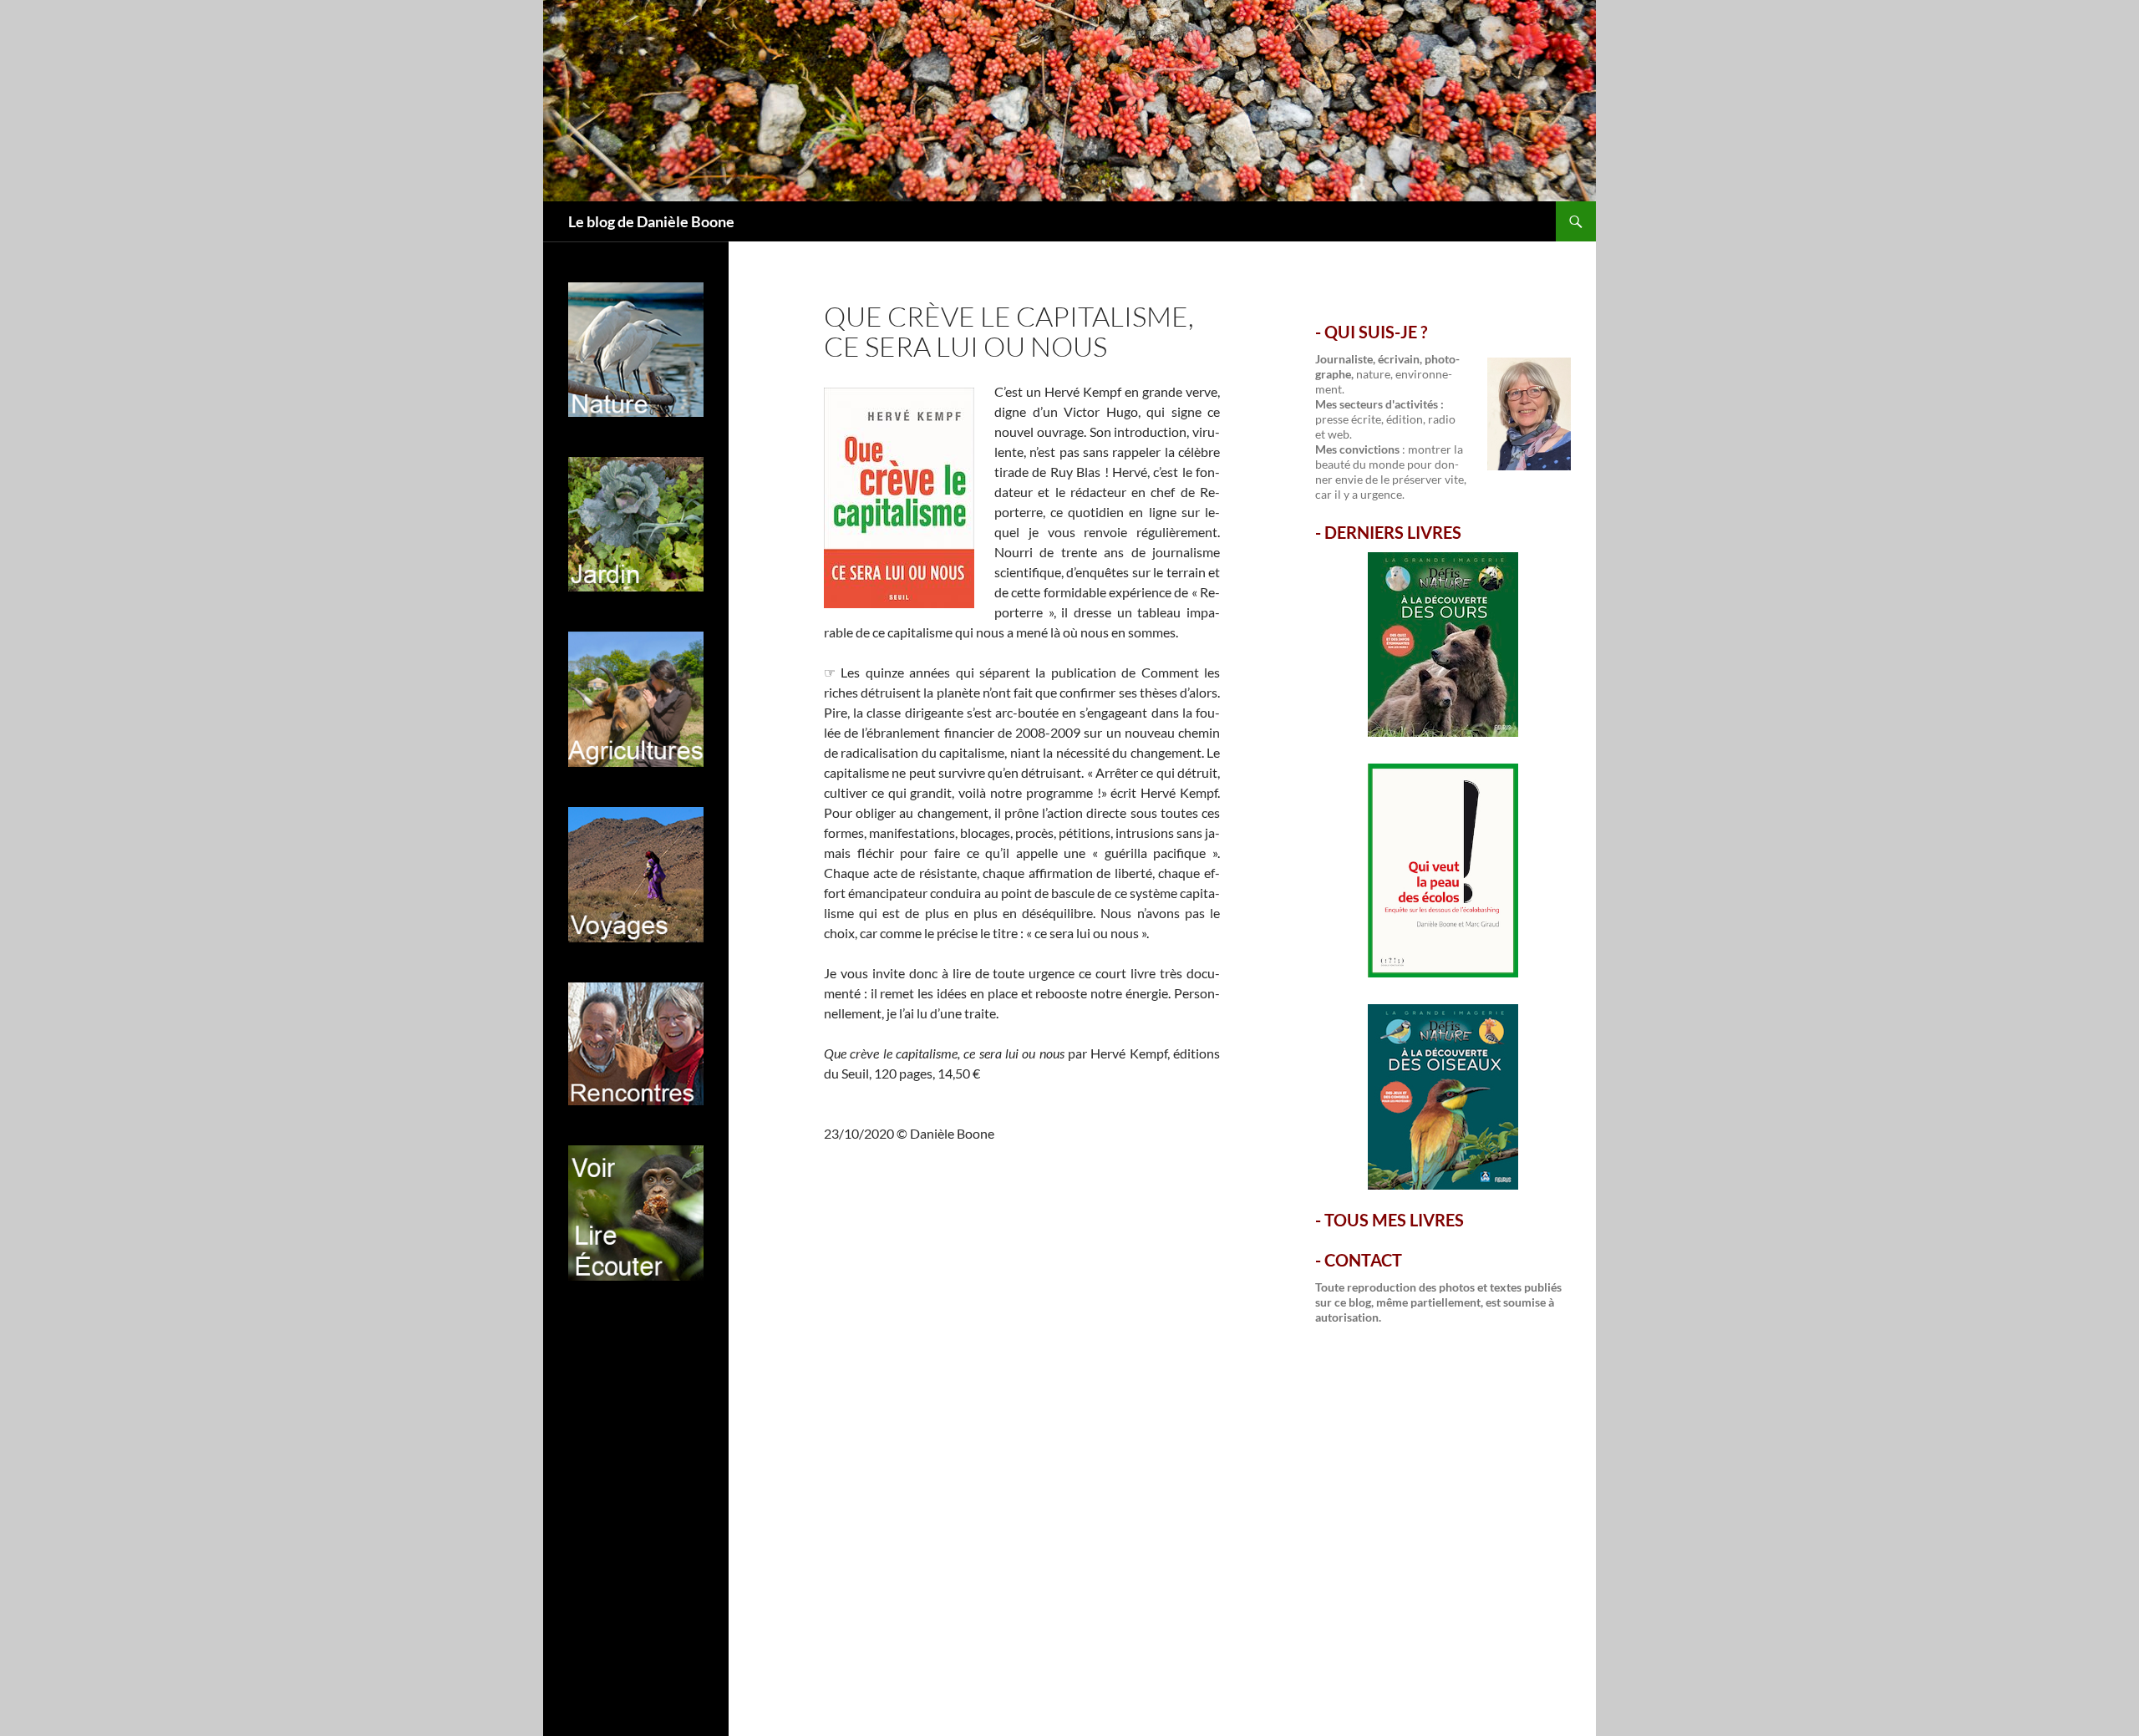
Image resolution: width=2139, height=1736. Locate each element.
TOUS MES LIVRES (1394, 1220)
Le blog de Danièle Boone (651, 221)
